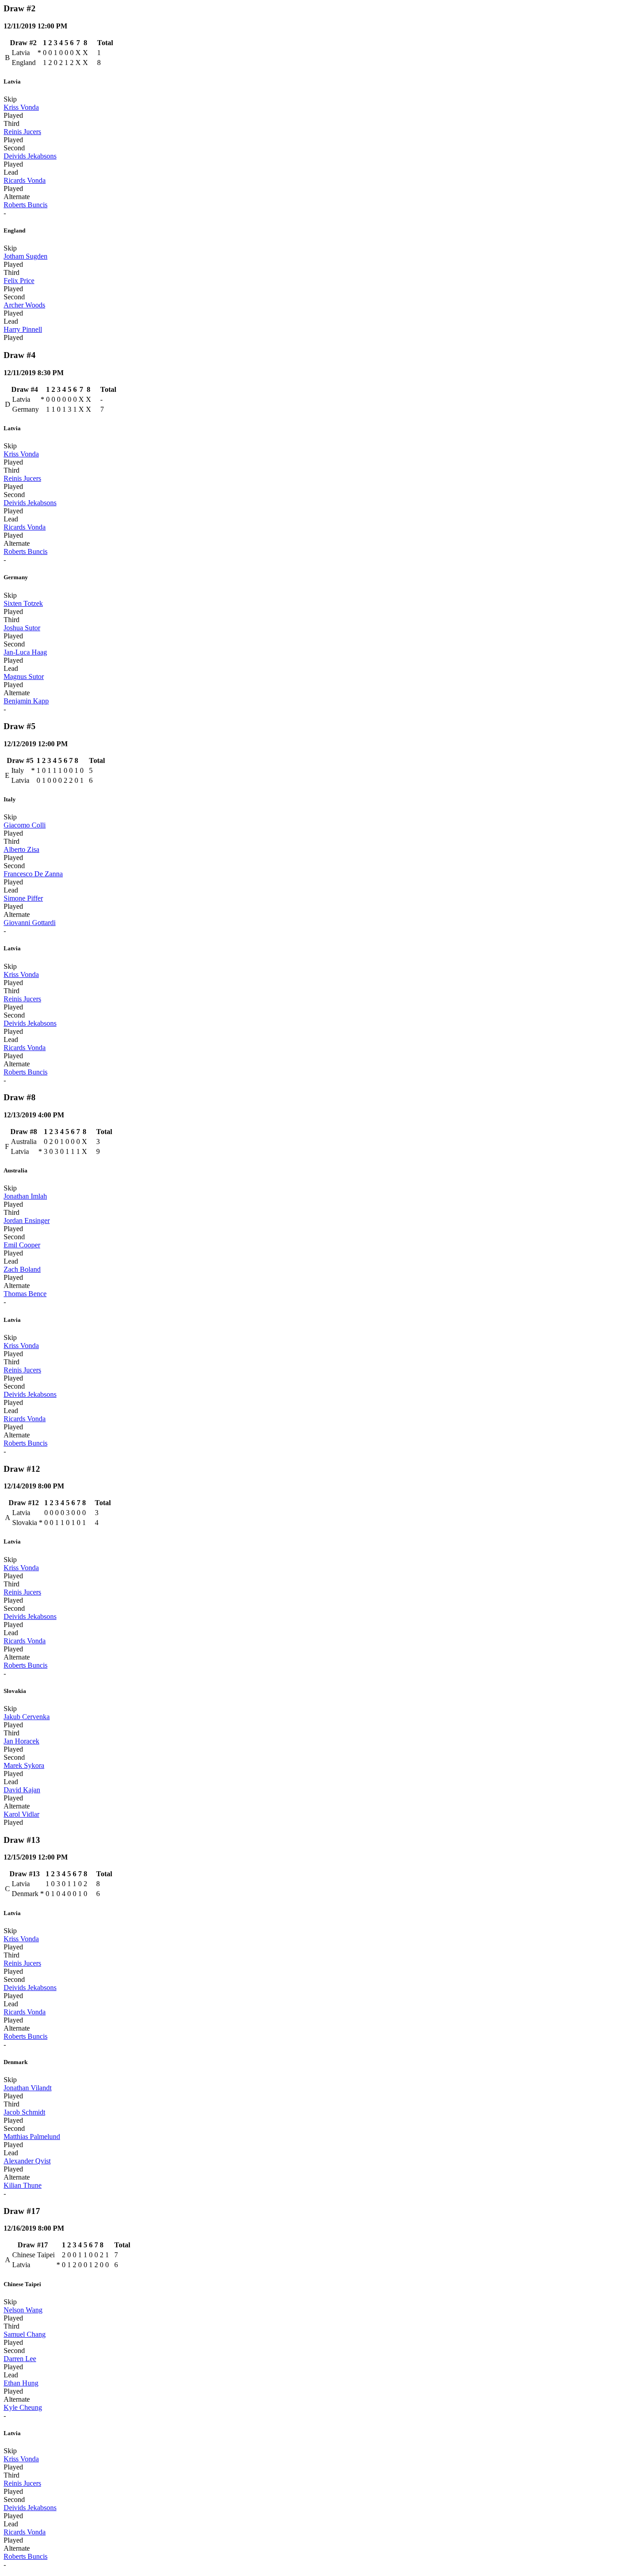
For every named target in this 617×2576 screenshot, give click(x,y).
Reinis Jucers (22, 132)
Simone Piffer (23, 898)
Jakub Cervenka (27, 1717)
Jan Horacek (21, 1741)
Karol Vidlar (21, 1814)
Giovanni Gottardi (30, 923)
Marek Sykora (24, 1765)
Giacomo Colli (25, 825)
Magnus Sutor (24, 677)
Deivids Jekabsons (30, 156)
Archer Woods (24, 305)
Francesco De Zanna (33, 874)
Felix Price (19, 281)
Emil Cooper (22, 1245)
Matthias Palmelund (32, 2137)
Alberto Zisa (21, 849)
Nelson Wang (23, 2310)
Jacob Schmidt (24, 2112)
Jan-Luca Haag (25, 652)
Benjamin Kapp (26, 701)
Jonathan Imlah (25, 1196)
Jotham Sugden (26, 256)
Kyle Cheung (23, 2407)
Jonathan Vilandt (28, 2088)
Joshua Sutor (22, 628)
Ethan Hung (21, 2383)
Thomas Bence (25, 1294)
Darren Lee (20, 2359)
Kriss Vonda (21, 107)
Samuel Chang (25, 2334)
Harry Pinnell (23, 329)
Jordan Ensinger (27, 1221)
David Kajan (22, 1790)
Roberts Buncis (26, 205)
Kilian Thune (23, 2185)
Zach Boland (22, 1269)
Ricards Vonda (25, 180)
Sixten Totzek (23, 603)
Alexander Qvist (27, 2161)
